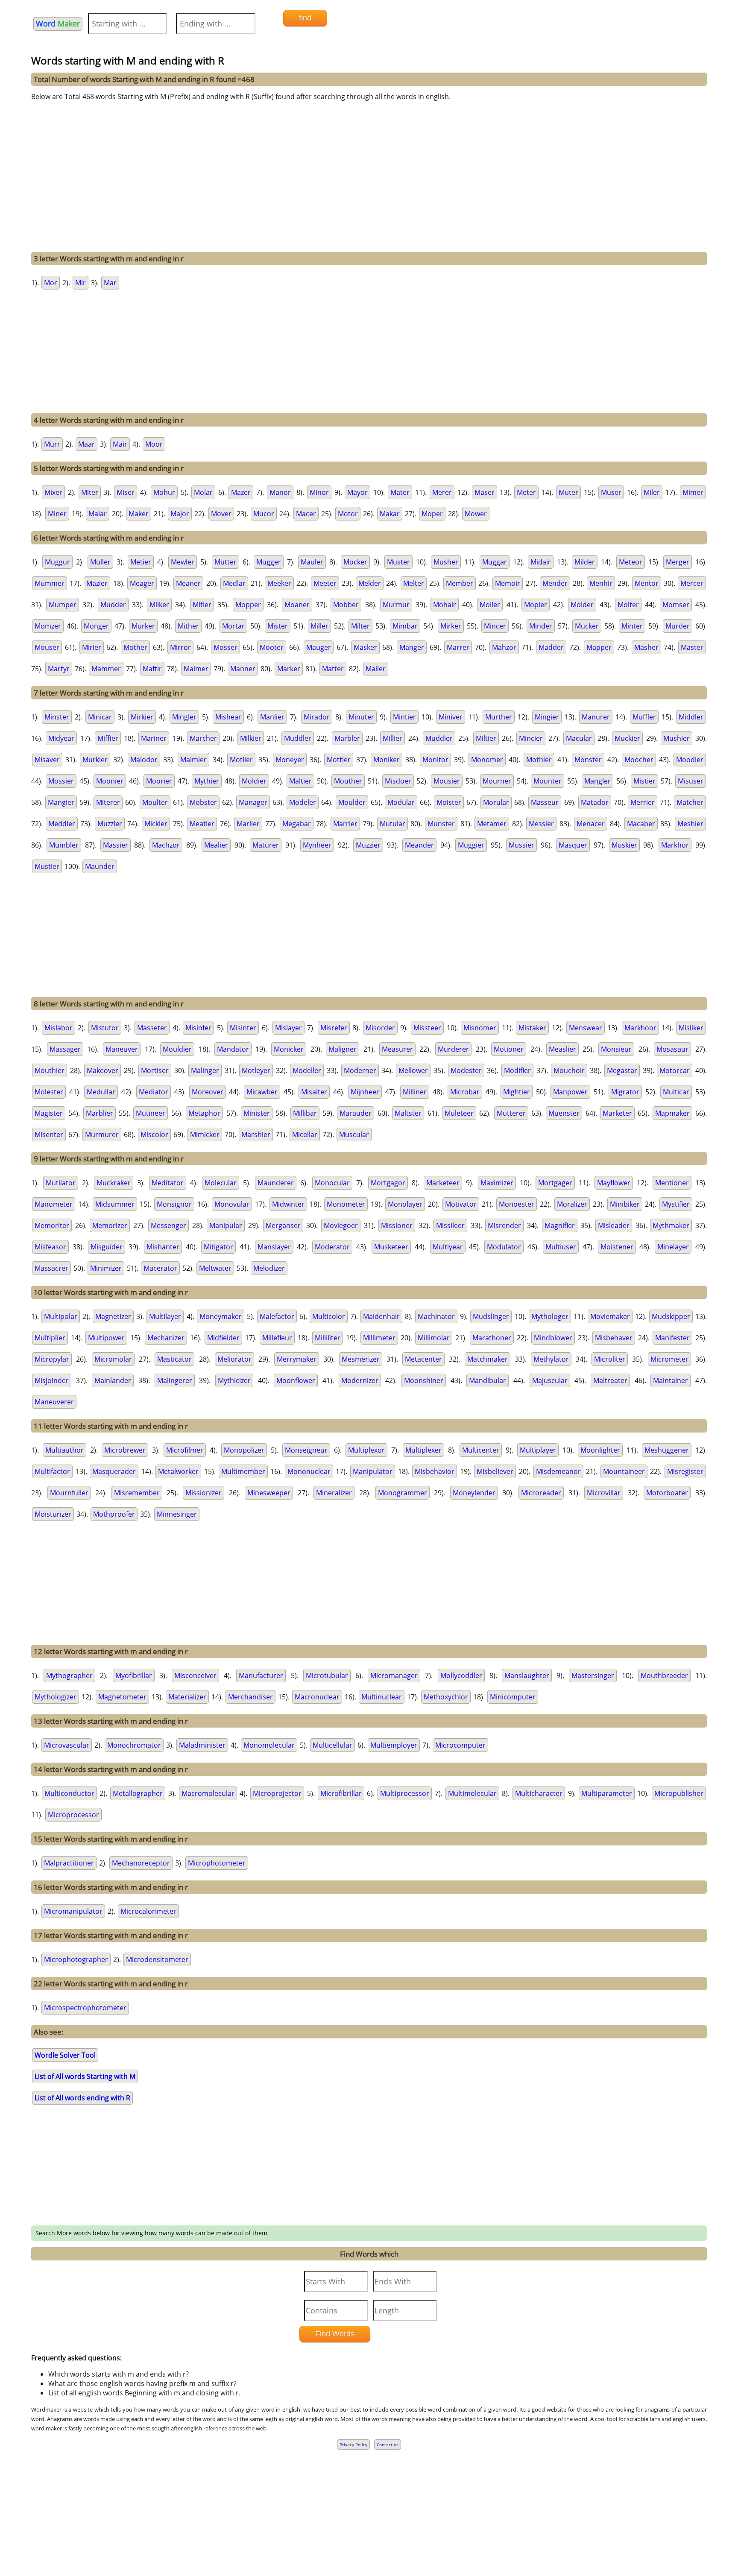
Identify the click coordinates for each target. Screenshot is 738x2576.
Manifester (672, 1338)
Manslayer (274, 1247)
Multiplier (50, 1338)
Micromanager (394, 1675)
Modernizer (360, 1380)
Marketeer (443, 1183)
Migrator (625, 1092)
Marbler (347, 738)
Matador (595, 802)
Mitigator (218, 1247)
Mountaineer (624, 1471)
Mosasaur (672, 1049)
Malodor (144, 760)
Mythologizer (56, 1697)
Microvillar (604, 1493)
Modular (401, 802)
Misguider (107, 1247)
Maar (86, 444)
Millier (392, 738)
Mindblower (553, 1338)
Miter (90, 492)
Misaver (47, 760)
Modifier (517, 1070)
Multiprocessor (405, 1793)
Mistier (644, 781)
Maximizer (497, 1183)
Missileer (450, 1225)
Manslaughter (527, 1675)
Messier (541, 824)
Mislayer (288, 1028)
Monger (96, 626)
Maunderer (276, 1183)
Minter (632, 626)
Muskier (624, 845)
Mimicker (205, 1134)
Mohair (445, 605)
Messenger (168, 1225)
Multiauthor (64, 1450)
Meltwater (215, 1268)
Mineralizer (334, 1493)
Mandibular (488, 1380)
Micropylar (52, 1359)
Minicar (100, 717)
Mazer (241, 492)
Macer (306, 514)
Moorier (159, 781)
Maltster (408, 1113)
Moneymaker (221, 1316)
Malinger (205, 1070)
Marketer (617, 1113)
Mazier (97, 583)
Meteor (631, 562)
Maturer (266, 845)
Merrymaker (297, 1359)
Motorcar (675, 1070)
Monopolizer (244, 1450)
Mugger (269, 562)
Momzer (48, 626)
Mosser (225, 647)
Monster (588, 760)
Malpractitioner (69, 1863)
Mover (221, 514)
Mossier (61, 781)
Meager (142, 583)
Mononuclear (309, 1471)
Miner (57, 514)
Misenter (49, 1134)
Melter (414, 583)
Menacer (591, 824)
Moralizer (572, 1204)
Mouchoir (569, 1070)
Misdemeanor (558, 1471)
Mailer (376, 669)
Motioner (509, 1049)
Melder (370, 583)
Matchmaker (488, 1359)
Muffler (644, 717)
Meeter (325, 583)
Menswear (586, 1028)
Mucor (264, 514)
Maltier (300, 781)
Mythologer (550, 1316)
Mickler (156, 824)
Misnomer (480, 1028)
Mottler (339, 760)
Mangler (597, 781)
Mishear (228, 717)
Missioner (397, 1225)
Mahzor (504, 647)
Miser (126, 492)
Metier (141, 562)
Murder (678, 626)
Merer (442, 492)
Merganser (283, 1225)
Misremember (137, 1493)
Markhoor (640, 1028)
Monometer (346, 1204)
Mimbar (405, 626)
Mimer (693, 492)
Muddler (298, 738)
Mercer (692, 583)
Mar (110, 283)
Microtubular (327, 1675)
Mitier (202, 605)
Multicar (676, 1092)
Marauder (356, 1113)
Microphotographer (76, 1959)
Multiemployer (394, 1745)
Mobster (203, 802)
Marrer (458, 647)
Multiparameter (607, 1793)
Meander (419, 845)
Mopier (536, 605)
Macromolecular (208, 1793)
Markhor (675, 845)
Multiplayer (538, 1450)
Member (460, 583)
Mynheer (317, 845)
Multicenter (481, 1450)
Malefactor (277, 1316)
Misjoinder (52, 1380)
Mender (555, 583)
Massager (65, 1049)
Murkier (95, 760)
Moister (449, 802)
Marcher (203, 738)
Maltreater (610, 1380)
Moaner (297, 605)
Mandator (233, 1049)
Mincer (495, 626)
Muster (398, 562)
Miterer (108, 802)
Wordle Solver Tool (65, 2055)
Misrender (504, 1225)
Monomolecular (269, 1745)
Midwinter (288, 1204)
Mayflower (614, 1183)
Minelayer (673, 1247)
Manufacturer (261, 1675)
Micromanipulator (73, 1911)
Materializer (187, 1697)
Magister (49, 1113)
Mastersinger (593, 1675)
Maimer (196, 669)
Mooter (272, 647)
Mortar (233, 626)
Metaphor (204, 1113)
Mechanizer (166, 1338)
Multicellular (332, 1745)
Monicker (289, 1049)
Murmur (396, 605)
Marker (289, 669)
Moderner (360, 1070)
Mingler (184, 717)
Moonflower (296, 1380)
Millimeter (379, 1338)
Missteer (427, 1028)
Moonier (110, 781)
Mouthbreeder (664, 1675)
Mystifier (676, 1204)
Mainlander (113, 1380)
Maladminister (202, 1745)
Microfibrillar (341, 1793)
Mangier (61, 802)
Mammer (106, 669)
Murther (499, 717)
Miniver (451, 717)
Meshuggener (667, 1450)
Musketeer (391, 1247)
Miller (319, 626)
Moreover (208, 1092)
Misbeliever (495, 1471)
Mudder (113, 605)
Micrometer (669, 1359)
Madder (551, 647)
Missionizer (204, 1493)
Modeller (307, 1070)
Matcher (690, 802)
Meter (526, 492)
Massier (116, 845)
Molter (628, 605)
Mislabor (59, 1028)
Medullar (101, 1092)
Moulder (352, 802)
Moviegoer (341, 1225)
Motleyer (256, 1070)
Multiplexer (423, 1450)
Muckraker (114, 1183)
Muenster (564, 1113)
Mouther (348, 781)
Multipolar (61, 1316)
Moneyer (290, 760)
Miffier (108, 738)
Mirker (451, 626)
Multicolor (329, 1316)
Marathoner (492, 1338)
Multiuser (561, 1247)
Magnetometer (122, 1697)
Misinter (243, 1028)
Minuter (361, 717)
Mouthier (50, 1070)
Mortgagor (388, 1183)
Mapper (599, 647)
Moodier (690, 760)
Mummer (50, 583)
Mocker (355, 562)
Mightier (517, 1092)
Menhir (601, 583)
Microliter (610, 1359)
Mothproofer (114, 1514)
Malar (98, 514)
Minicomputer (513, 1697)
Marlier (248, 824)
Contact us (388, 2444)
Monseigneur (306, 1450)
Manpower (570, 1092)
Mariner (154, 738)
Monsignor (174, 1204)
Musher (446, 562)
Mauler (312, 562)
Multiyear (448, 1247)
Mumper (63, 605)
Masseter (152, 1028)
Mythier (207, 781)
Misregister (685, 1471)
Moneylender (474, 1493)
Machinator (436, 1316)
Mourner (497, 781)
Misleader (614, 1225)
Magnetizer (113, 1316)
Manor (280, 492)
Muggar (495, 562)
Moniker (387, 760)
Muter (568, 492)
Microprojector (277, 1793)
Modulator (504, 1247)
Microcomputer (460, 1745)
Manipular (226, 1225)
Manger (412, 647)
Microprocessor (73, 1815)
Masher (646, 647)
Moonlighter (600, 1450)
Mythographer (69, 1675)
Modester (466, 1070)
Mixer (53, 492)
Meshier (690, 824)
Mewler (183, 562)
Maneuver (122, 1049)
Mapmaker (672, 1113)
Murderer (453, 1049)
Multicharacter (539, 1793)
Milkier (251, 738)
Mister (278, 626)
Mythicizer (234, 1380)
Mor (51, 283)
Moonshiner (424, 1380)
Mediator (154, 1092)
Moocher (639, 760)
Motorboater (667, 1493)
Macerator (160, 1268)
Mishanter (163, 1247)
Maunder (100, 866)
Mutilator (61, 1183)
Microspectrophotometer (85, 2008)
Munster (441, 824)
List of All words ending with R (82, 2098)
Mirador (317, 717)
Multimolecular (472, 1793)
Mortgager (555, 1183)
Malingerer (175, 1380)
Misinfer (198, 1028)
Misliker (691, 1028)
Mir (81, 283)
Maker (139, 514)
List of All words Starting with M (85, 2076)
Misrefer (334, 1028)
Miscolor (154, 1134)
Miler (652, 492)
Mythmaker (671, 1225)
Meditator (168, 1183)
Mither (188, 626)
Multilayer (165, 1316)
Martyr (59, 669)
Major (180, 514)
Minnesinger (177, 1514)
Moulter (155, 802)
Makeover (102, 1070)
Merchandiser (250, 1697)
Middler (691, 717)
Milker (159, 605)
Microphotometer (217, 1863)
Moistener (617, 1247)
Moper (432, 514)
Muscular (354, 1134)
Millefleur (277, 1338)
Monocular (332, 1183)
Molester (49, 1092)
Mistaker (532, 1028)
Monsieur (616, 1049)
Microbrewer (125, 1450)
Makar (390, 514)
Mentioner (672, 1183)
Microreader (541, 1493)
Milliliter (328, 1338)
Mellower (413, 1070)
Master (692, 647)
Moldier (254, 781)
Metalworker (178, 1471)
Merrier (643, 802)
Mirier (92, 647)
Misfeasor (50, 1247)
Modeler (303, 802)
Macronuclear (317, 1697)
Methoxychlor (446, 1697)
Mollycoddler (461, 1675)
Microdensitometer (157, 1959)
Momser (676, 605)
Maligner (343, 1049)
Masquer (573, 845)
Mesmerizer (361, 1359)
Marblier (100, 1113)
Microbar (465, 1092)
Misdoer (398, 781)
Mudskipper (671, 1316)
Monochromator (134, 1745)
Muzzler (110, 824)
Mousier (447, 781)
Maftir (152, 669)
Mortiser (155, 1070)
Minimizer (106, 1268)
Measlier (562, 1049)
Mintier (404, 717)
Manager (253, 802)
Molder (582, 605)
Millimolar (434, 1338)
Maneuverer (54, 1402)
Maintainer (671, 1380)
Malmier (193, 760)
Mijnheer (365, 1092)
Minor (319, 492)
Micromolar (113, 1359)
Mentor (647, 583)
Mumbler (64, 845)
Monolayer (405, 1204)
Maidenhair (381, 1316)
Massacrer (51, 1268)
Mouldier (177, 1049)
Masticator (174, 1359)
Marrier (345, 824)
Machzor (166, 845)
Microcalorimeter (148, 1911)
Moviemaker (610, 1316)
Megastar (622, 1070)
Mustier (47, 866)
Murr (52, 444)
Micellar (305, 1134)
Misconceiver (195, 1675)
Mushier (676, 738)
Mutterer (511, 1113)
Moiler (490, 605)
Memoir (508, 583)
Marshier (256, 1134)
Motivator (461, 1204)
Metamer (492, 824)
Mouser (47, 647)
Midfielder (223, 1338)
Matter (333, 669)
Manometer (54, 1204)
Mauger (319, 647)
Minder (541, 626)
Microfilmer (185, 1450)
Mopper (248, 605)
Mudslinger (491, 1316)
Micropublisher (679, 1793)
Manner (243, 669)
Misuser (691, 781)
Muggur (57, 562)
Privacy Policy (353, 2444)
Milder (585, 562)
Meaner (188, 583)
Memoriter (52, 1225)
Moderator (332, 1247)
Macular (579, 738)
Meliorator (234, 1359)
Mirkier (142, 717)
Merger (678, 562)
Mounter (548, 781)
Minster (57, 717)
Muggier (471, 845)
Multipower (106, 1338)
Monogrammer (403, 1493)
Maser (485, 492)
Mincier (531, 738)
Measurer (397, 1049)
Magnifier (560, 1225)
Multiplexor (366, 1450)
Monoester (517, 1204)
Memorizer (110, 1225)
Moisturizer (53, 1514)
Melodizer (269, 1268)
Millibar (305, 1113)
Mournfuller (69, 1493)
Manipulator (373, 1471)
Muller (100, 562)
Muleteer (459, 1113)
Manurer (596, 717)
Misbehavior (435, 1471)
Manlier (272, 717)
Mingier (547, 717)
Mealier (216, 845)
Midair (541, 562)
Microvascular (67, 1745)
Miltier (486, 738)
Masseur (545, 802)
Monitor (435, 760)
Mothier (539, 760)
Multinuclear (382, 1697)
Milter (360, 626)
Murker (143, 626)
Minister (257, 1113)
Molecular (221, 1183)
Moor (154, 444)
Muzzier (368, 845)
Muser (611, 492)
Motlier (241, 760)
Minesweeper (269, 1493)
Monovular (232, 1204)
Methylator (551, 1359)
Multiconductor (69, 1793)
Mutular (392, 824)
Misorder (380, 1028)
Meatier (202, 824)
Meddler (62, 824)
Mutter (225, 562)
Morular (496, 802)
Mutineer (151, 1113)
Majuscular (550, 1380)
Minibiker (625, 1204)
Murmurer (102, 1134)
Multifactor (52, 1471)
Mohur (164, 492)
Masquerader (114, 1471)
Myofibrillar (134, 1675)
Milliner (415, 1092)
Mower (476, 514)
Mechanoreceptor (141, 1863)
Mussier (521, 845)
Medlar (234, 583)
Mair (120, 444)
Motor (348, 514)
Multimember (243, 1471)
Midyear (61, 738)
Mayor (357, 492)
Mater (400, 492)
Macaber (641, 824)
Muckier (627, 738)
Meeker (279, 583)
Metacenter (423, 1359)
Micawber (262, 1092)
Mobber (346, 605)
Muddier (439, 738)
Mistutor (105, 1028)
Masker (365, 647)
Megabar (297, 824)
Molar (203, 492)
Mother (135, 647)
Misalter (314, 1092)
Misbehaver (614, 1338)
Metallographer (138, 1793)
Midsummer (115, 1204)
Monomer (487, 760)
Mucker (587, 626)
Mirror (180, 647)
